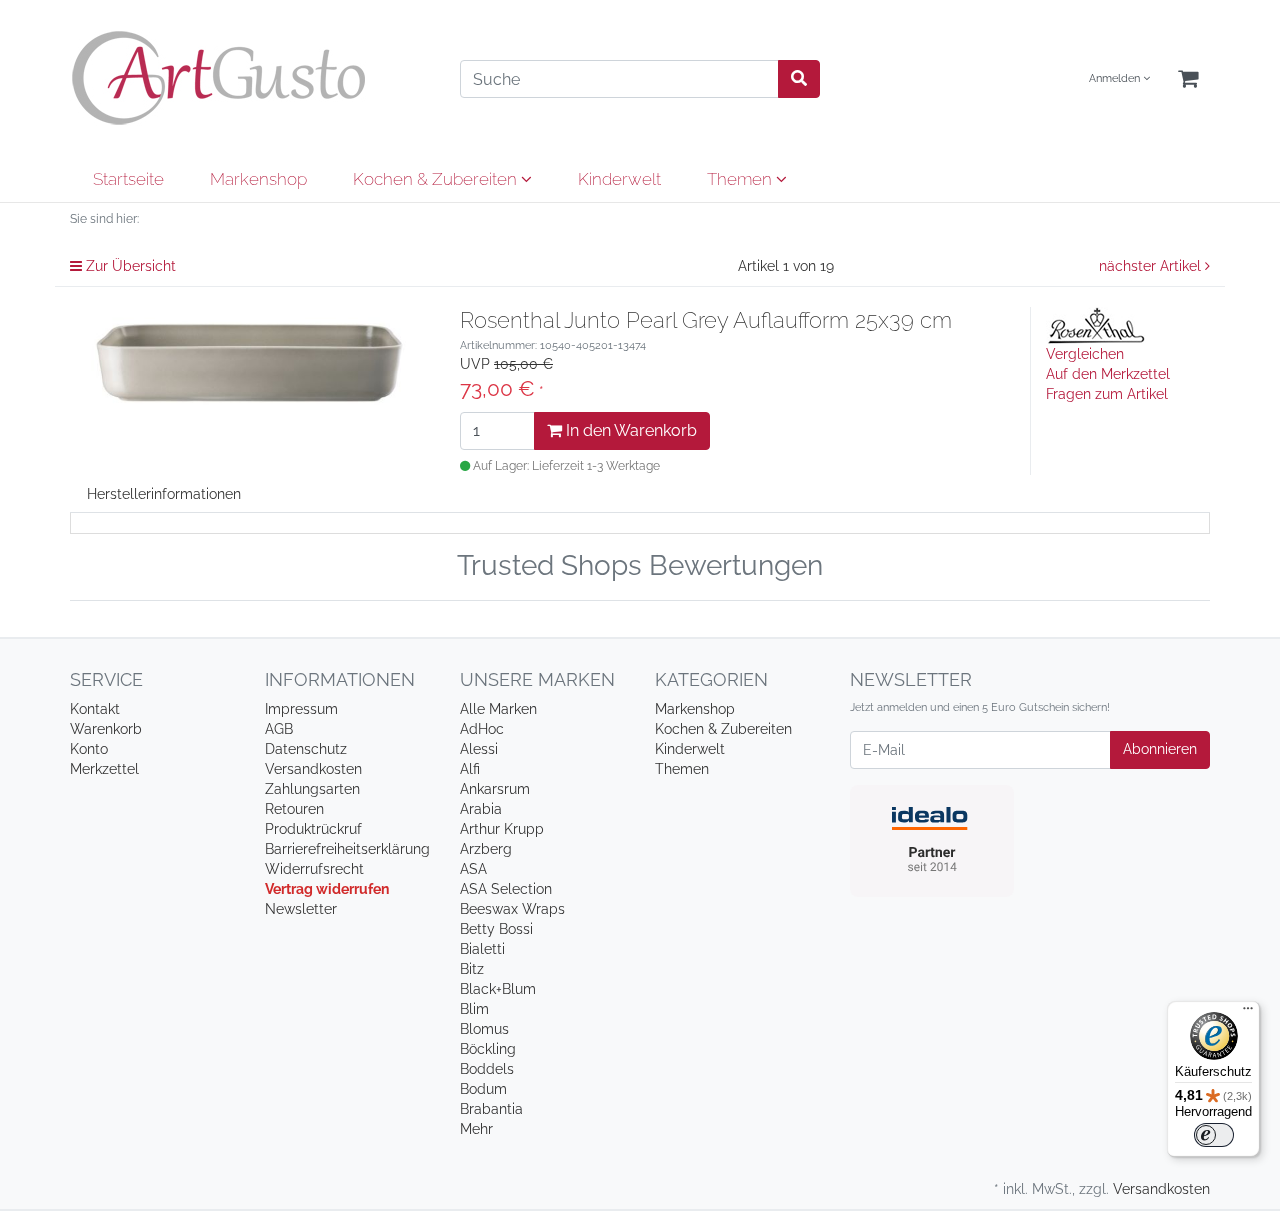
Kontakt (95, 709)
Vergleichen (1085, 354)
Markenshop (258, 179)
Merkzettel (104, 769)
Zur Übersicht (129, 266)
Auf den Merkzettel (1108, 374)
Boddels (487, 1069)
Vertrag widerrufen (327, 889)
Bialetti (482, 949)
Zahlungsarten (312, 789)
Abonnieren (1160, 749)
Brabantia (491, 1109)
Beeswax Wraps (512, 909)
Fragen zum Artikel (1107, 394)
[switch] (1214, 1135)
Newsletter (301, 909)
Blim (474, 1009)
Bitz (472, 969)
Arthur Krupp (502, 829)
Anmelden (1116, 78)
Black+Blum (498, 989)
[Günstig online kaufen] (250, 78)
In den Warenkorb (629, 430)
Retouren (294, 809)
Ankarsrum (495, 789)
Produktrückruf (313, 829)
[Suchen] (799, 79)
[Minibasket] (1188, 79)
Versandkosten (313, 769)
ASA (473, 869)
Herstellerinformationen (164, 494)
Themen (741, 179)
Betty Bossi (496, 929)
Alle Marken (498, 709)
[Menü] (1248, 1013)
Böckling (488, 1049)
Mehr (476, 1129)
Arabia (481, 809)
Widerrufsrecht (314, 869)
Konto (89, 749)
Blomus (484, 1029)
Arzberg (486, 849)
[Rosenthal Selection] (1096, 324)
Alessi (479, 749)
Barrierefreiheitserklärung (347, 849)
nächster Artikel (1152, 266)
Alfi (470, 769)
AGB (279, 729)
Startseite (128, 179)
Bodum (483, 1089)
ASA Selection (506, 889)
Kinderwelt (619, 179)
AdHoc (482, 729)
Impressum (301, 709)
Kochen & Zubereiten (437, 179)
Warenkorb (106, 729)
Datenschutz (306, 749)
